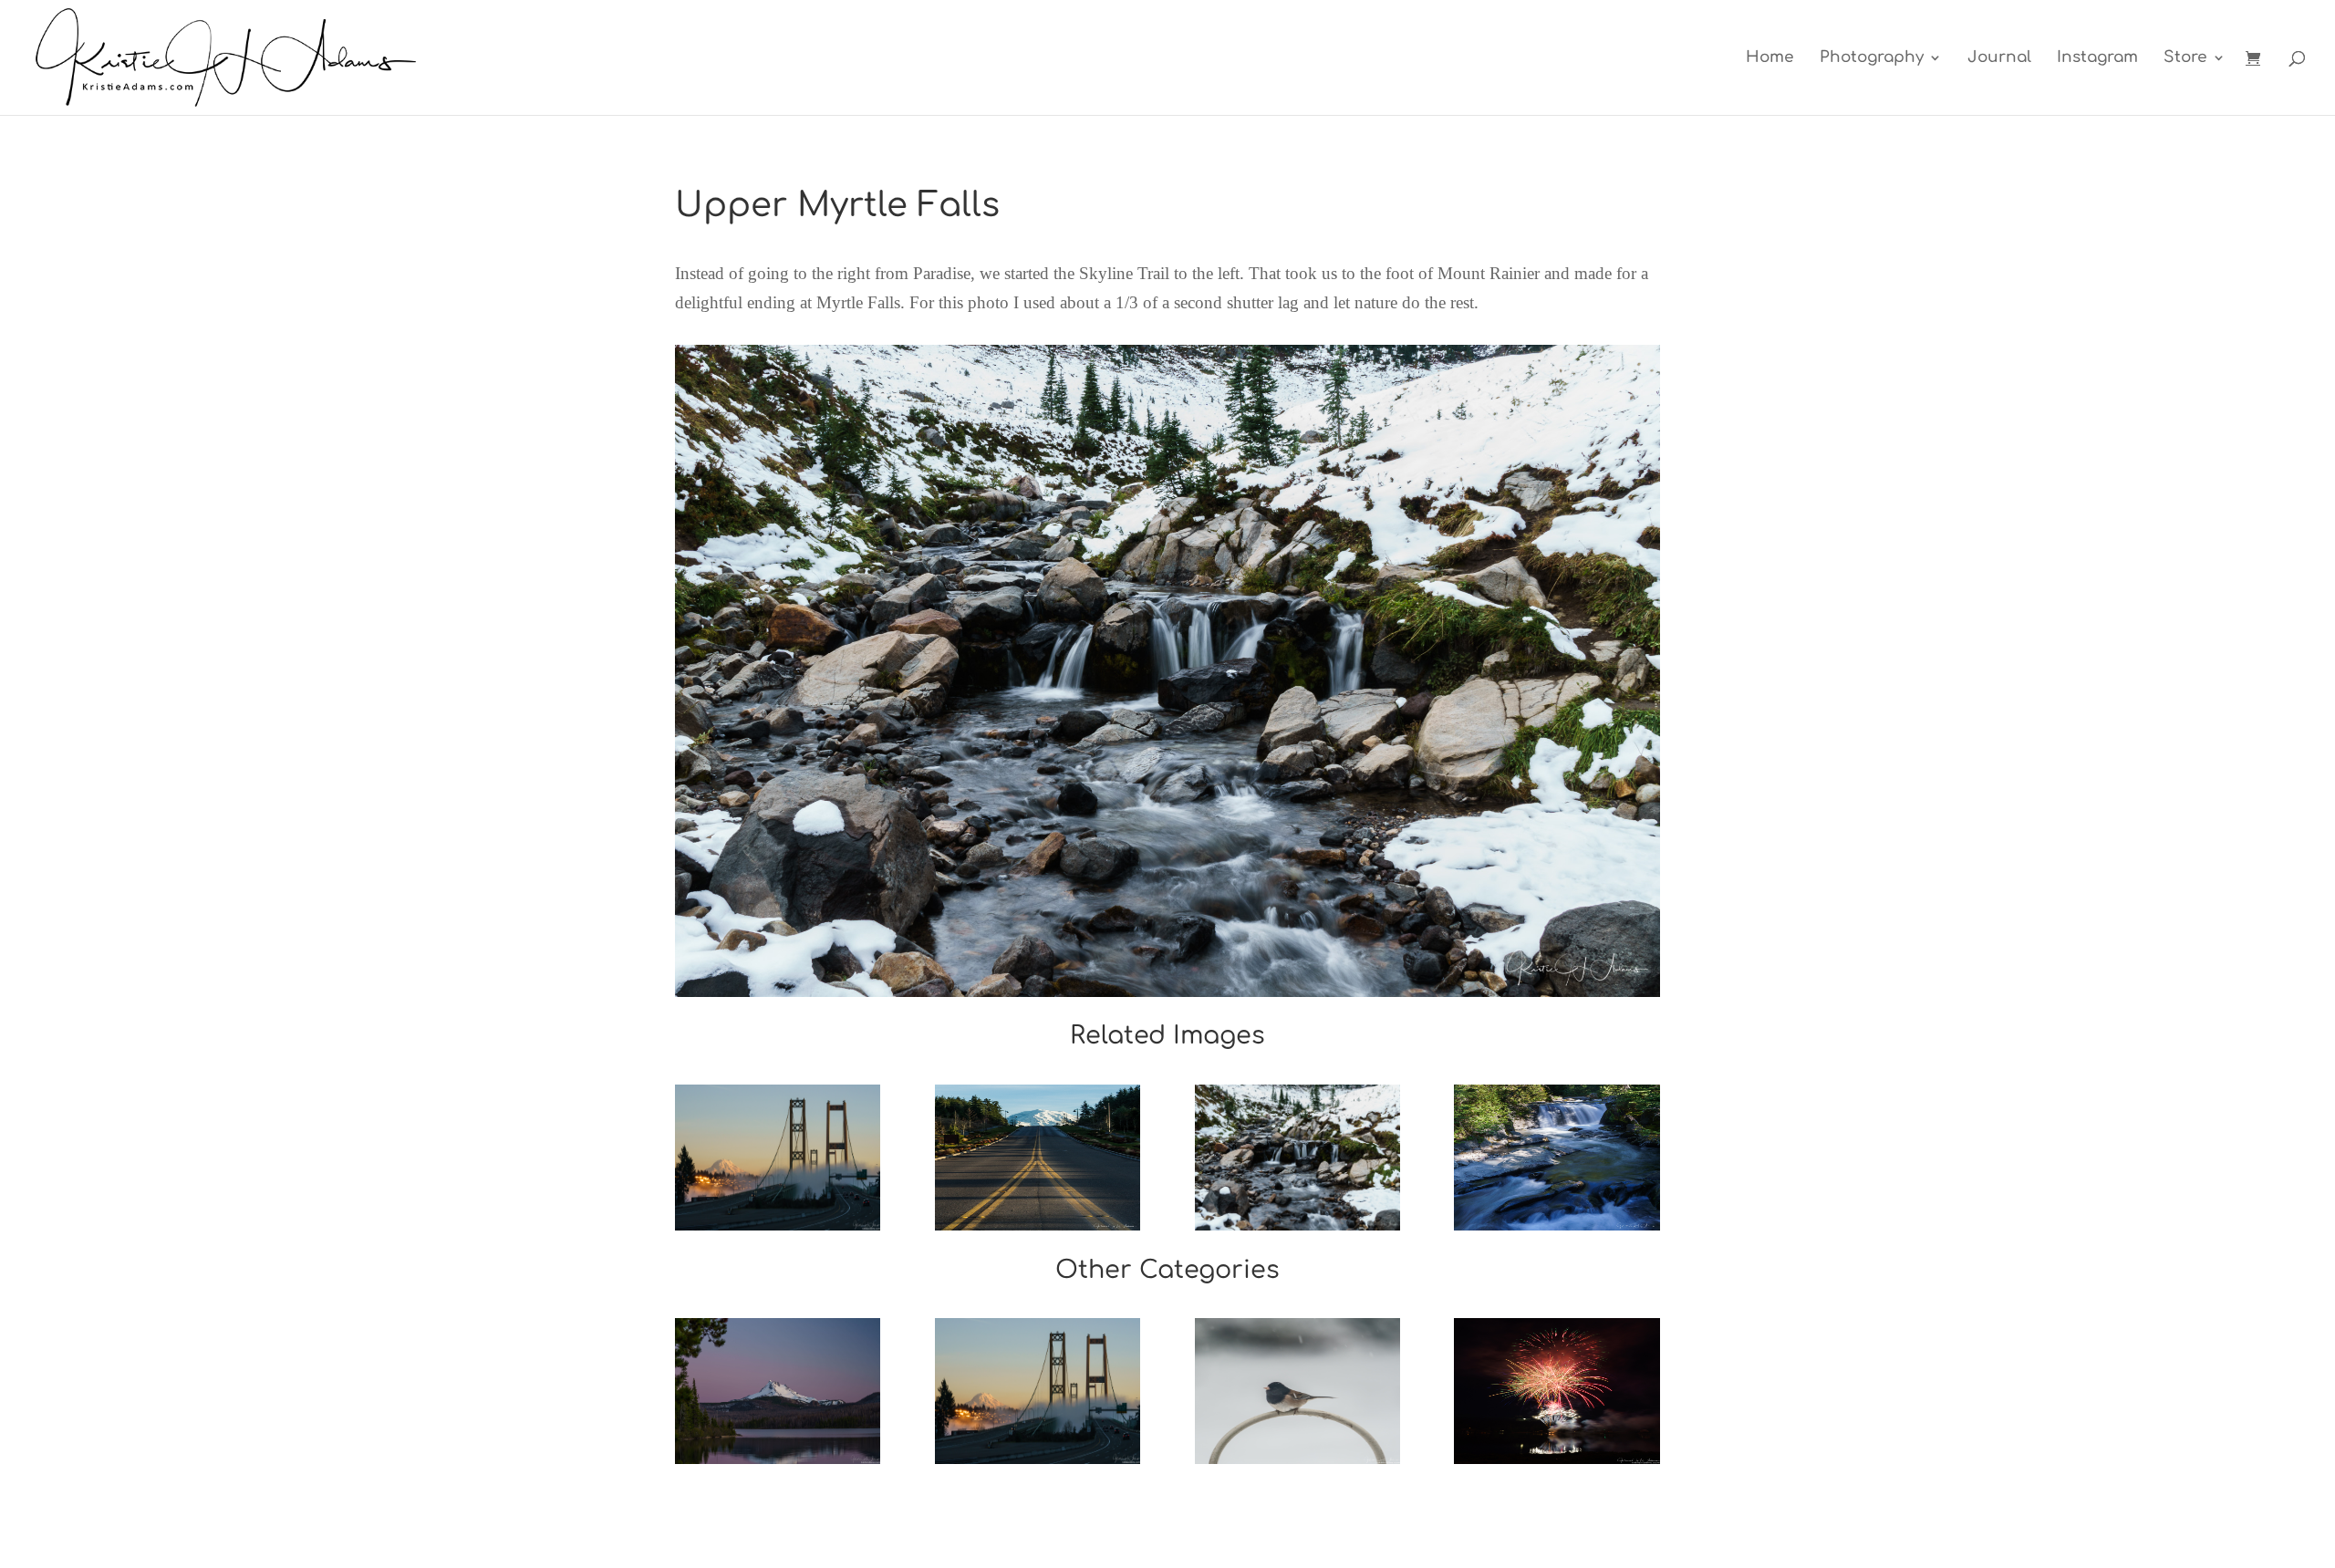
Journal (1999, 58)
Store (2185, 58)
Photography (1872, 58)
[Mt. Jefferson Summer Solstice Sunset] (778, 1391)
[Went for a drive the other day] (1038, 1158)
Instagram (2097, 58)
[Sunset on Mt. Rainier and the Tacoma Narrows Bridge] (778, 1158)
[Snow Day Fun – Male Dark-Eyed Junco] (1297, 1391)
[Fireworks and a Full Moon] (1557, 1391)
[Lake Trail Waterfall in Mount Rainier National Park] (1557, 1158)
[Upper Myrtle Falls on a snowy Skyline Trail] (1297, 1158)
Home (1770, 58)
